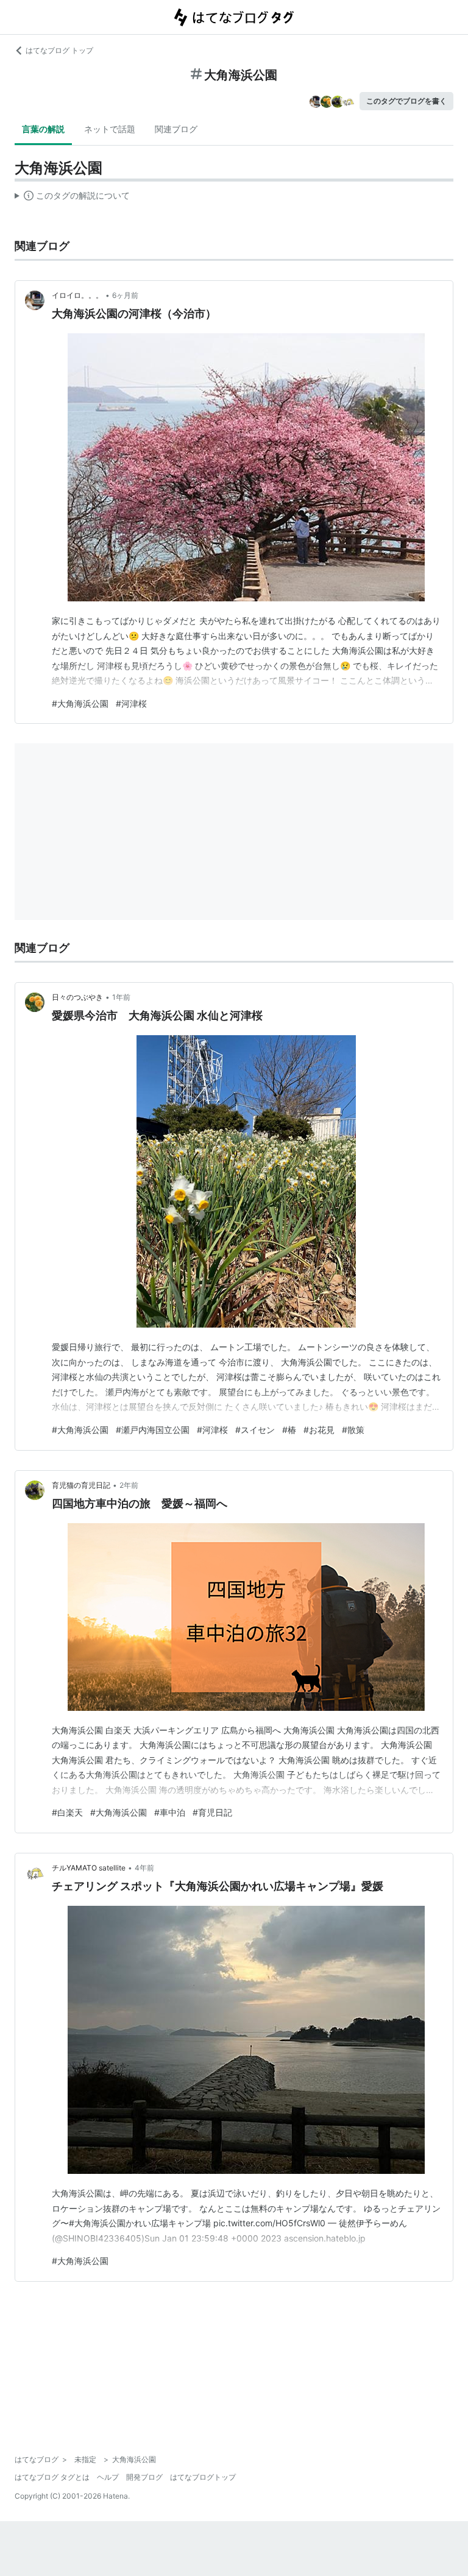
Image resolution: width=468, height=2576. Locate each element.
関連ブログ (176, 129)
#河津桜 (131, 703)
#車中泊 (170, 1812)
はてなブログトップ (203, 2477)
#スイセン (255, 1430)
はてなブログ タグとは (52, 2477)
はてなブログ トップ (59, 50)
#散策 (353, 1430)
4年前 (144, 1868)
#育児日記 (212, 1812)
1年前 (121, 997)
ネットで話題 (110, 129)
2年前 (129, 1485)
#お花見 (319, 1430)
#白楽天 (67, 1812)
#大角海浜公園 (80, 703)
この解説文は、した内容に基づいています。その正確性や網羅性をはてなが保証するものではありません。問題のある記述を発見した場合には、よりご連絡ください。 (72, 198)
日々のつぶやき (77, 997)
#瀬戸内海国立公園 (153, 1430)
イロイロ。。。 (77, 295)
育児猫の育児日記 (81, 1485)
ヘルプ (108, 2477)
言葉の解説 (43, 129)
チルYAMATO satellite (89, 1868)
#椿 (289, 1430)
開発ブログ (144, 2477)
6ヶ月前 (125, 295)
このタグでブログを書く (406, 101)
